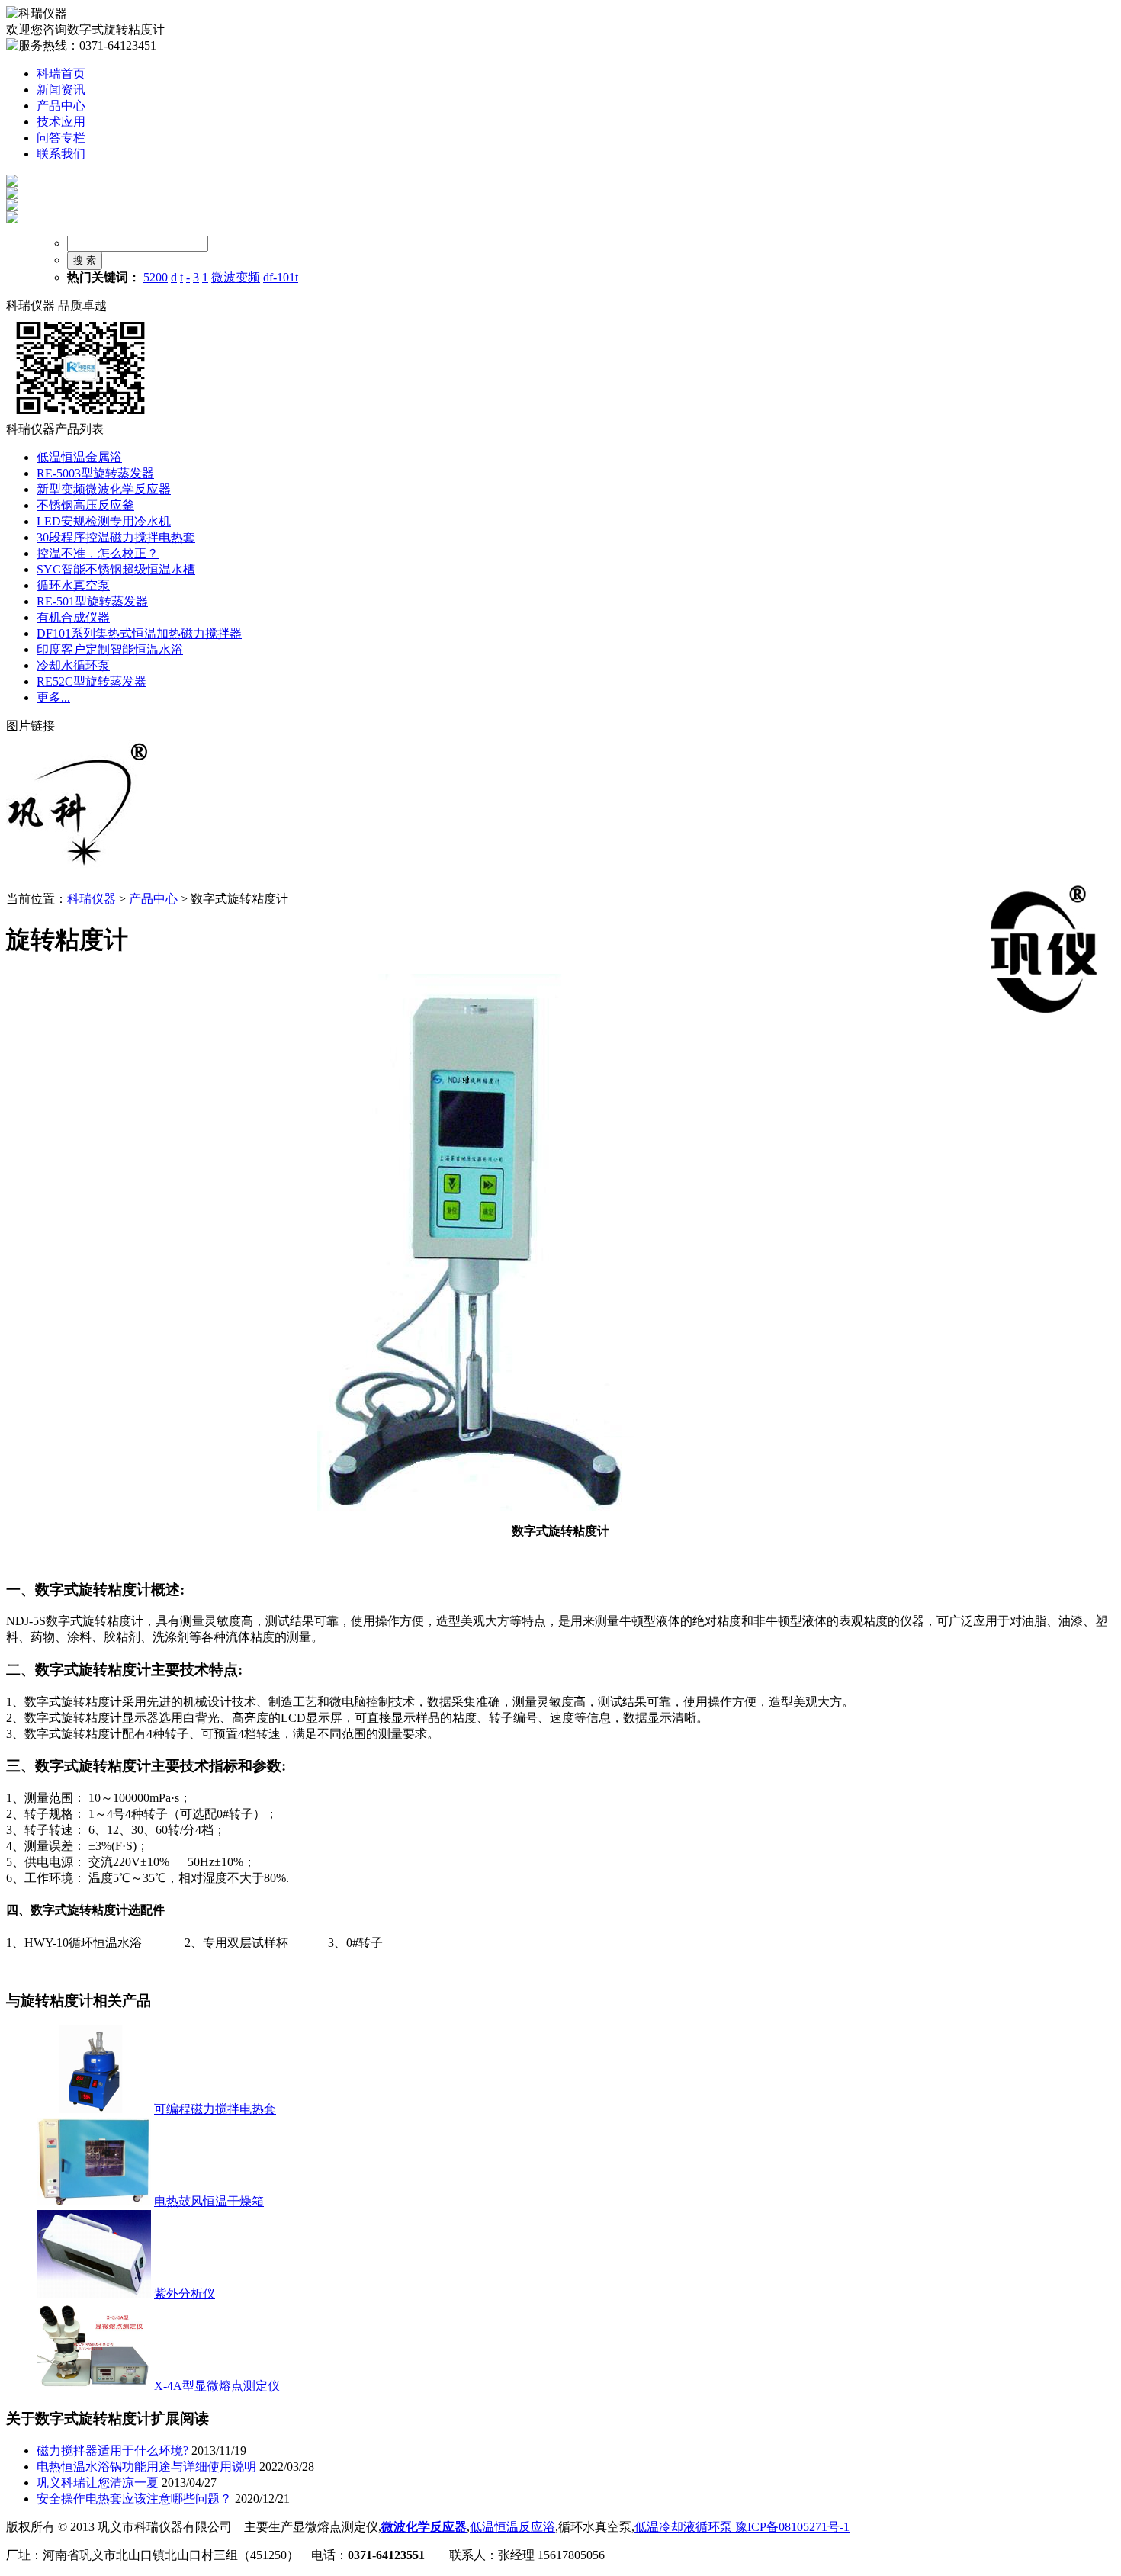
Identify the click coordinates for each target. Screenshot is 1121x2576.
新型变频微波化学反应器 (104, 489)
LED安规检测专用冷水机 (104, 521)
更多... (53, 697)
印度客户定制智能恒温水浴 (110, 649)
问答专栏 (61, 138)
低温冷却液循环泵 (683, 2527)
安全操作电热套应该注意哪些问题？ (134, 2499)
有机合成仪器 (73, 617)
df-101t (281, 277)
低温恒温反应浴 (512, 2527)
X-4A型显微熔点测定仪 (217, 2386)
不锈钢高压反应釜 (85, 505)
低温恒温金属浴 (79, 457)
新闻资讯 (61, 90)
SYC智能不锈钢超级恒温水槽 (116, 569)
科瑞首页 (61, 74)
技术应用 (61, 122)
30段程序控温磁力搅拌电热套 (116, 537)
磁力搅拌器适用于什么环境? (112, 2451)
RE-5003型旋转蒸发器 (95, 473)
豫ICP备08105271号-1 (791, 2527)
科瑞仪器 (92, 899)
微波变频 (236, 277)
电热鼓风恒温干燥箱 (209, 2201)
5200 (156, 277)
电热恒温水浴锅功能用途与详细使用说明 (146, 2467)
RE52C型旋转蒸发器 (92, 681)
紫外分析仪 (185, 2293)
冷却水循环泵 (73, 665)
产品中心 (61, 106)
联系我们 (61, 154)
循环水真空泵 (73, 585)
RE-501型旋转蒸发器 (92, 601)
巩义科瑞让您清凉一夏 (98, 2483)
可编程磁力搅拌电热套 (215, 2109)
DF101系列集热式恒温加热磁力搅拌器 (139, 633)
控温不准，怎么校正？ (98, 553)
